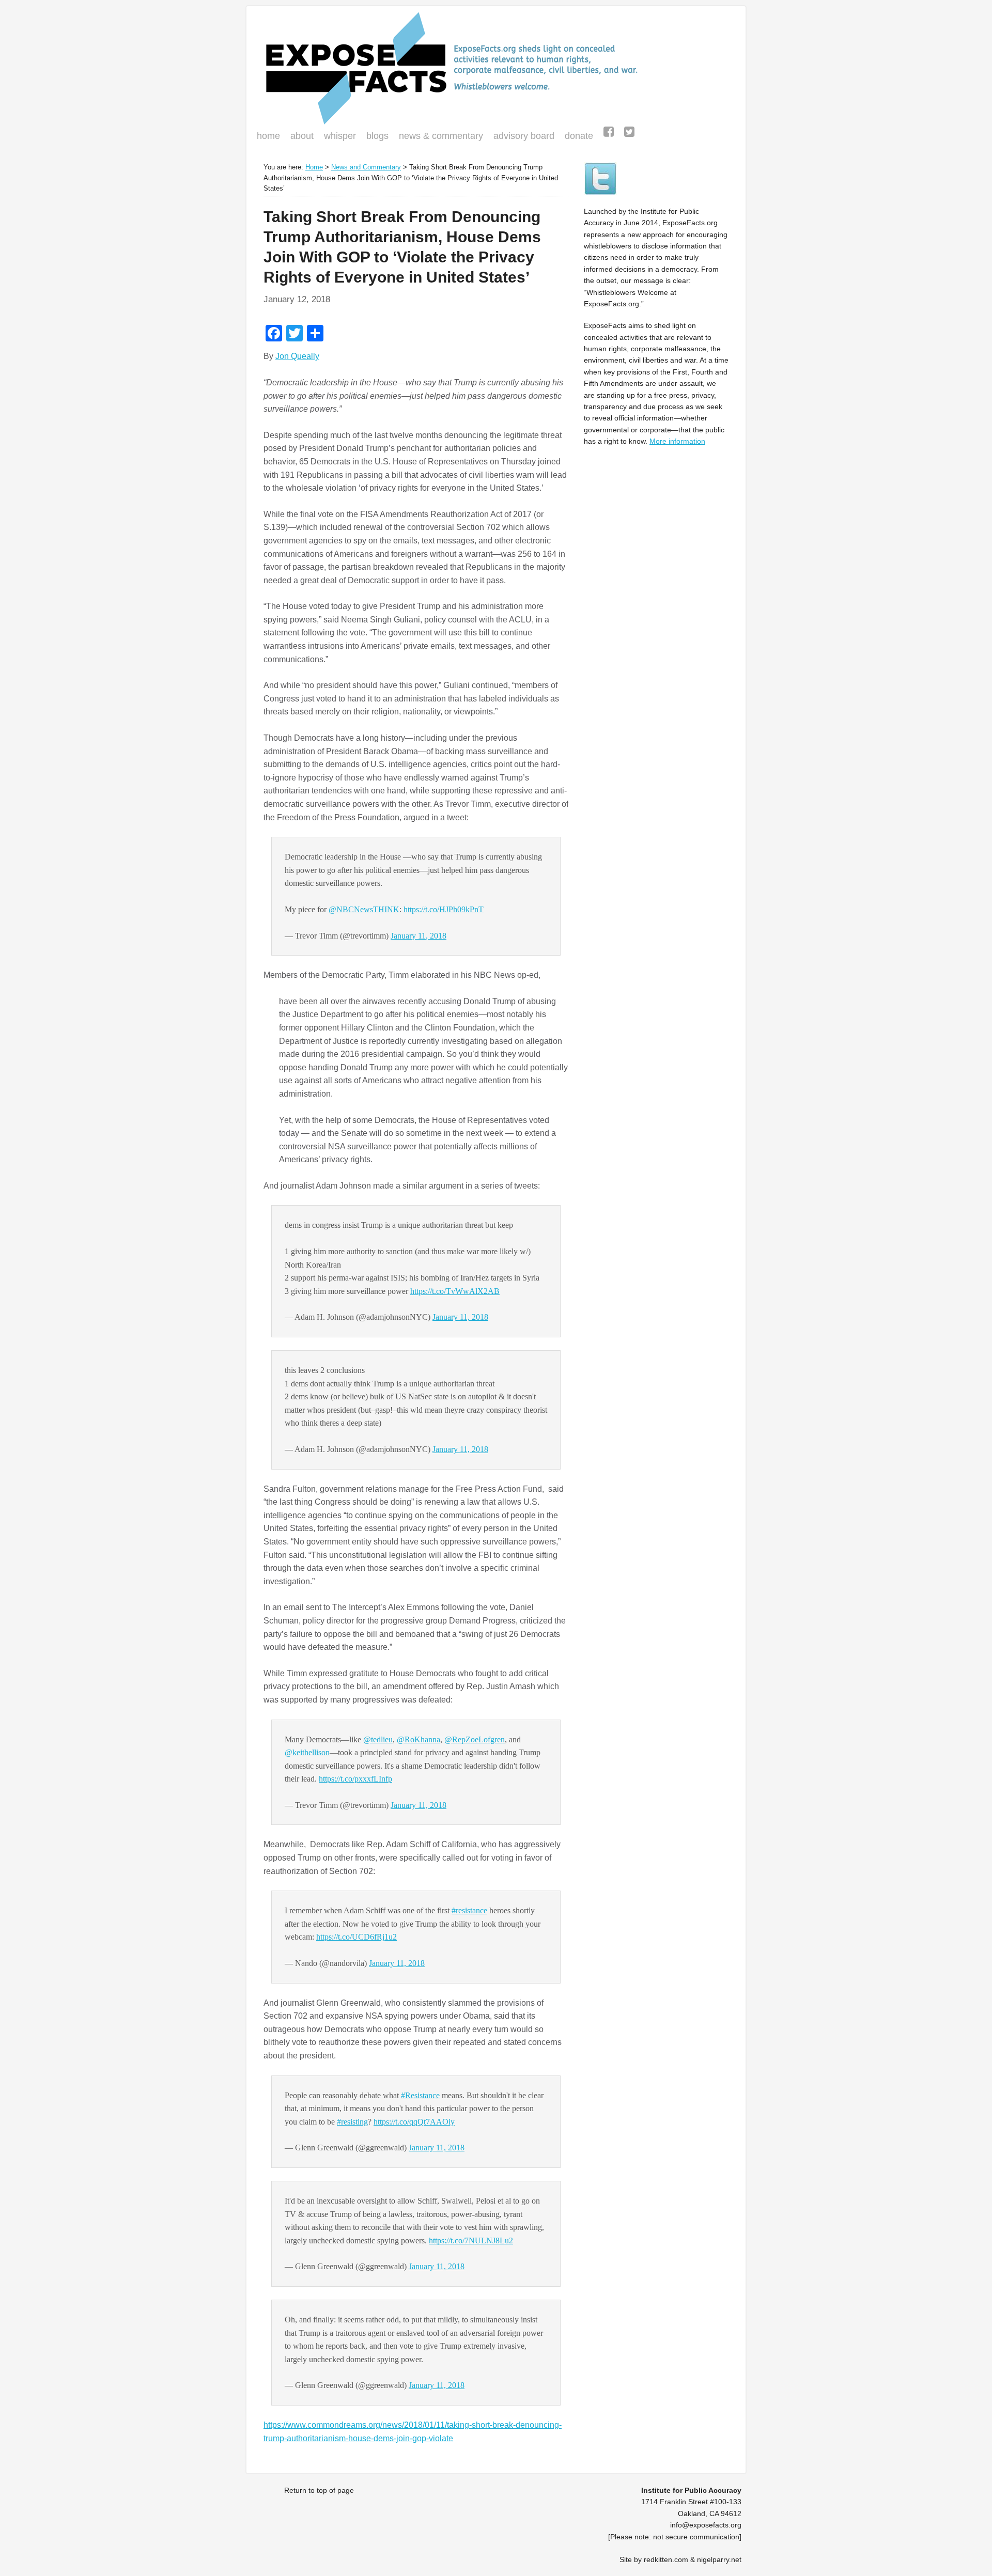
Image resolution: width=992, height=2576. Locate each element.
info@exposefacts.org (706, 2525)
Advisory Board (524, 136)
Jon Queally (297, 356)
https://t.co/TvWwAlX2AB (455, 1291)
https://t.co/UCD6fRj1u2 (357, 1937)
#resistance (469, 1910)
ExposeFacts (496, 68)
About (302, 136)
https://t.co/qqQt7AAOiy (414, 2122)
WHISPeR (340, 136)
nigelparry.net (719, 2559)
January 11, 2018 (419, 936)
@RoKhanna (419, 1739)
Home (268, 136)
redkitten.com (666, 2559)
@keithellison (307, 1752)
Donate (576, 137)
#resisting (352, 2122)
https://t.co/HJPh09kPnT (444, 909)
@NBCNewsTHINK (364, 909)
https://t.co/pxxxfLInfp (355, 1779)
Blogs (375, 137)
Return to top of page (319, 2490)
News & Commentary (441, 136)
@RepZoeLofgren (475, 1739)
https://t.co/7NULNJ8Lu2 (471, 2241)
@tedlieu (378, 1739)
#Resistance (420, 2095)
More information (677, 441)
